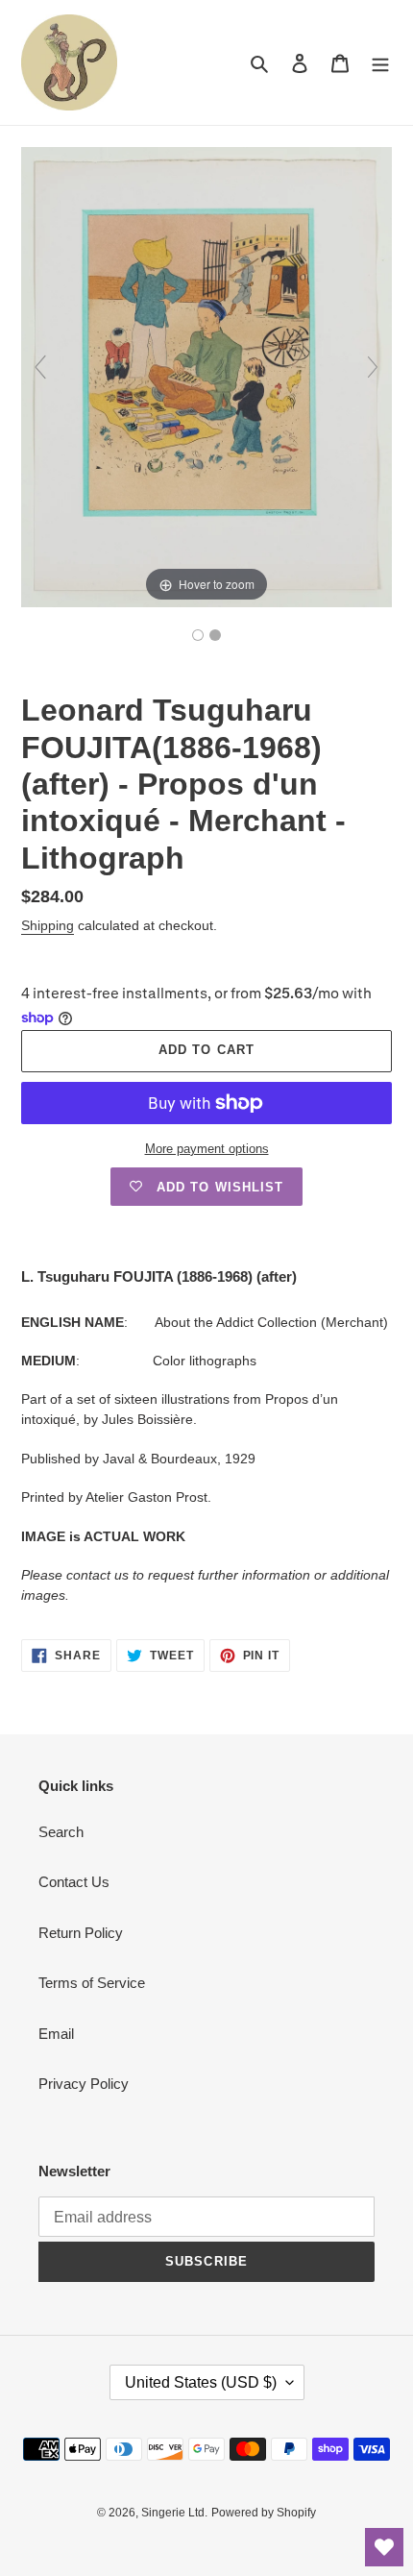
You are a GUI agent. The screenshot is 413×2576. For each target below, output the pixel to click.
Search (61, 1832)
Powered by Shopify (264, 2513)
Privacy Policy (84, 2084)
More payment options (207, 1149)
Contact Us (74, 1882)
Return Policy (81, 1933)
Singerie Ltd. (174, 2513)
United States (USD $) (201, 2382)
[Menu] (380, 63)
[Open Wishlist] (384, 2547)
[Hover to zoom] (206, 375)
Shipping (48, 925)
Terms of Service (92, 1983)
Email (56, 2034)
